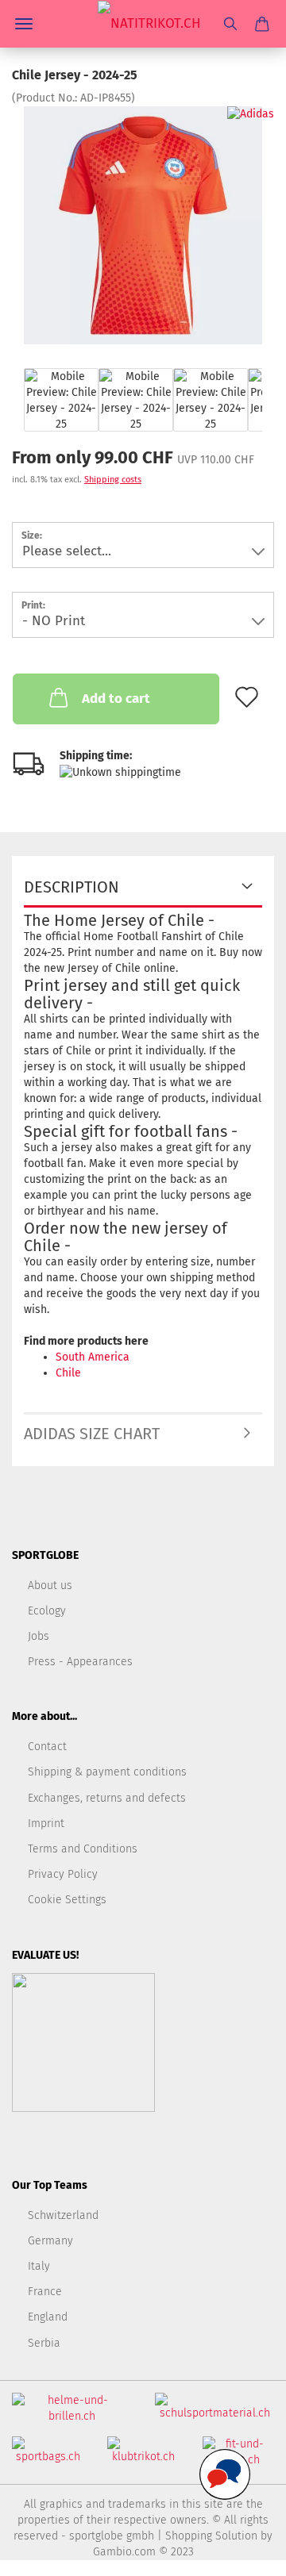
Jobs (39, 1636)
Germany (50, 2241)
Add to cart (116, 699)
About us (50, 1586)
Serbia (44, 2343)
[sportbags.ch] (48, 2457)
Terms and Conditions (83, 1849)
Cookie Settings (67, 1900)
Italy (39, 2266)
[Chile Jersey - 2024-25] (143, 225)
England (48, 2317)
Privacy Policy (63, 1874)
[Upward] (242, 2552)
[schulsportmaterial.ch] (214, 2413)
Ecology (47, 1611)
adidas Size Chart (92, 1434)
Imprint (46, 1824)
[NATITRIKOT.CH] (143, 24)
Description (71, 887)
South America (93, 1357)
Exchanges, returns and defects (107, 1798)
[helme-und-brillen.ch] (71, 2415)
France (45, 2292)
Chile (68, 1373)
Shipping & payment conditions (107, 1772)
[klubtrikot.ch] (143, 2457)
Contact (47, 1747)
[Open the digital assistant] (225, 2474)
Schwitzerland (63, 2215)
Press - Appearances (80, 1662)
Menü (24, 24)
